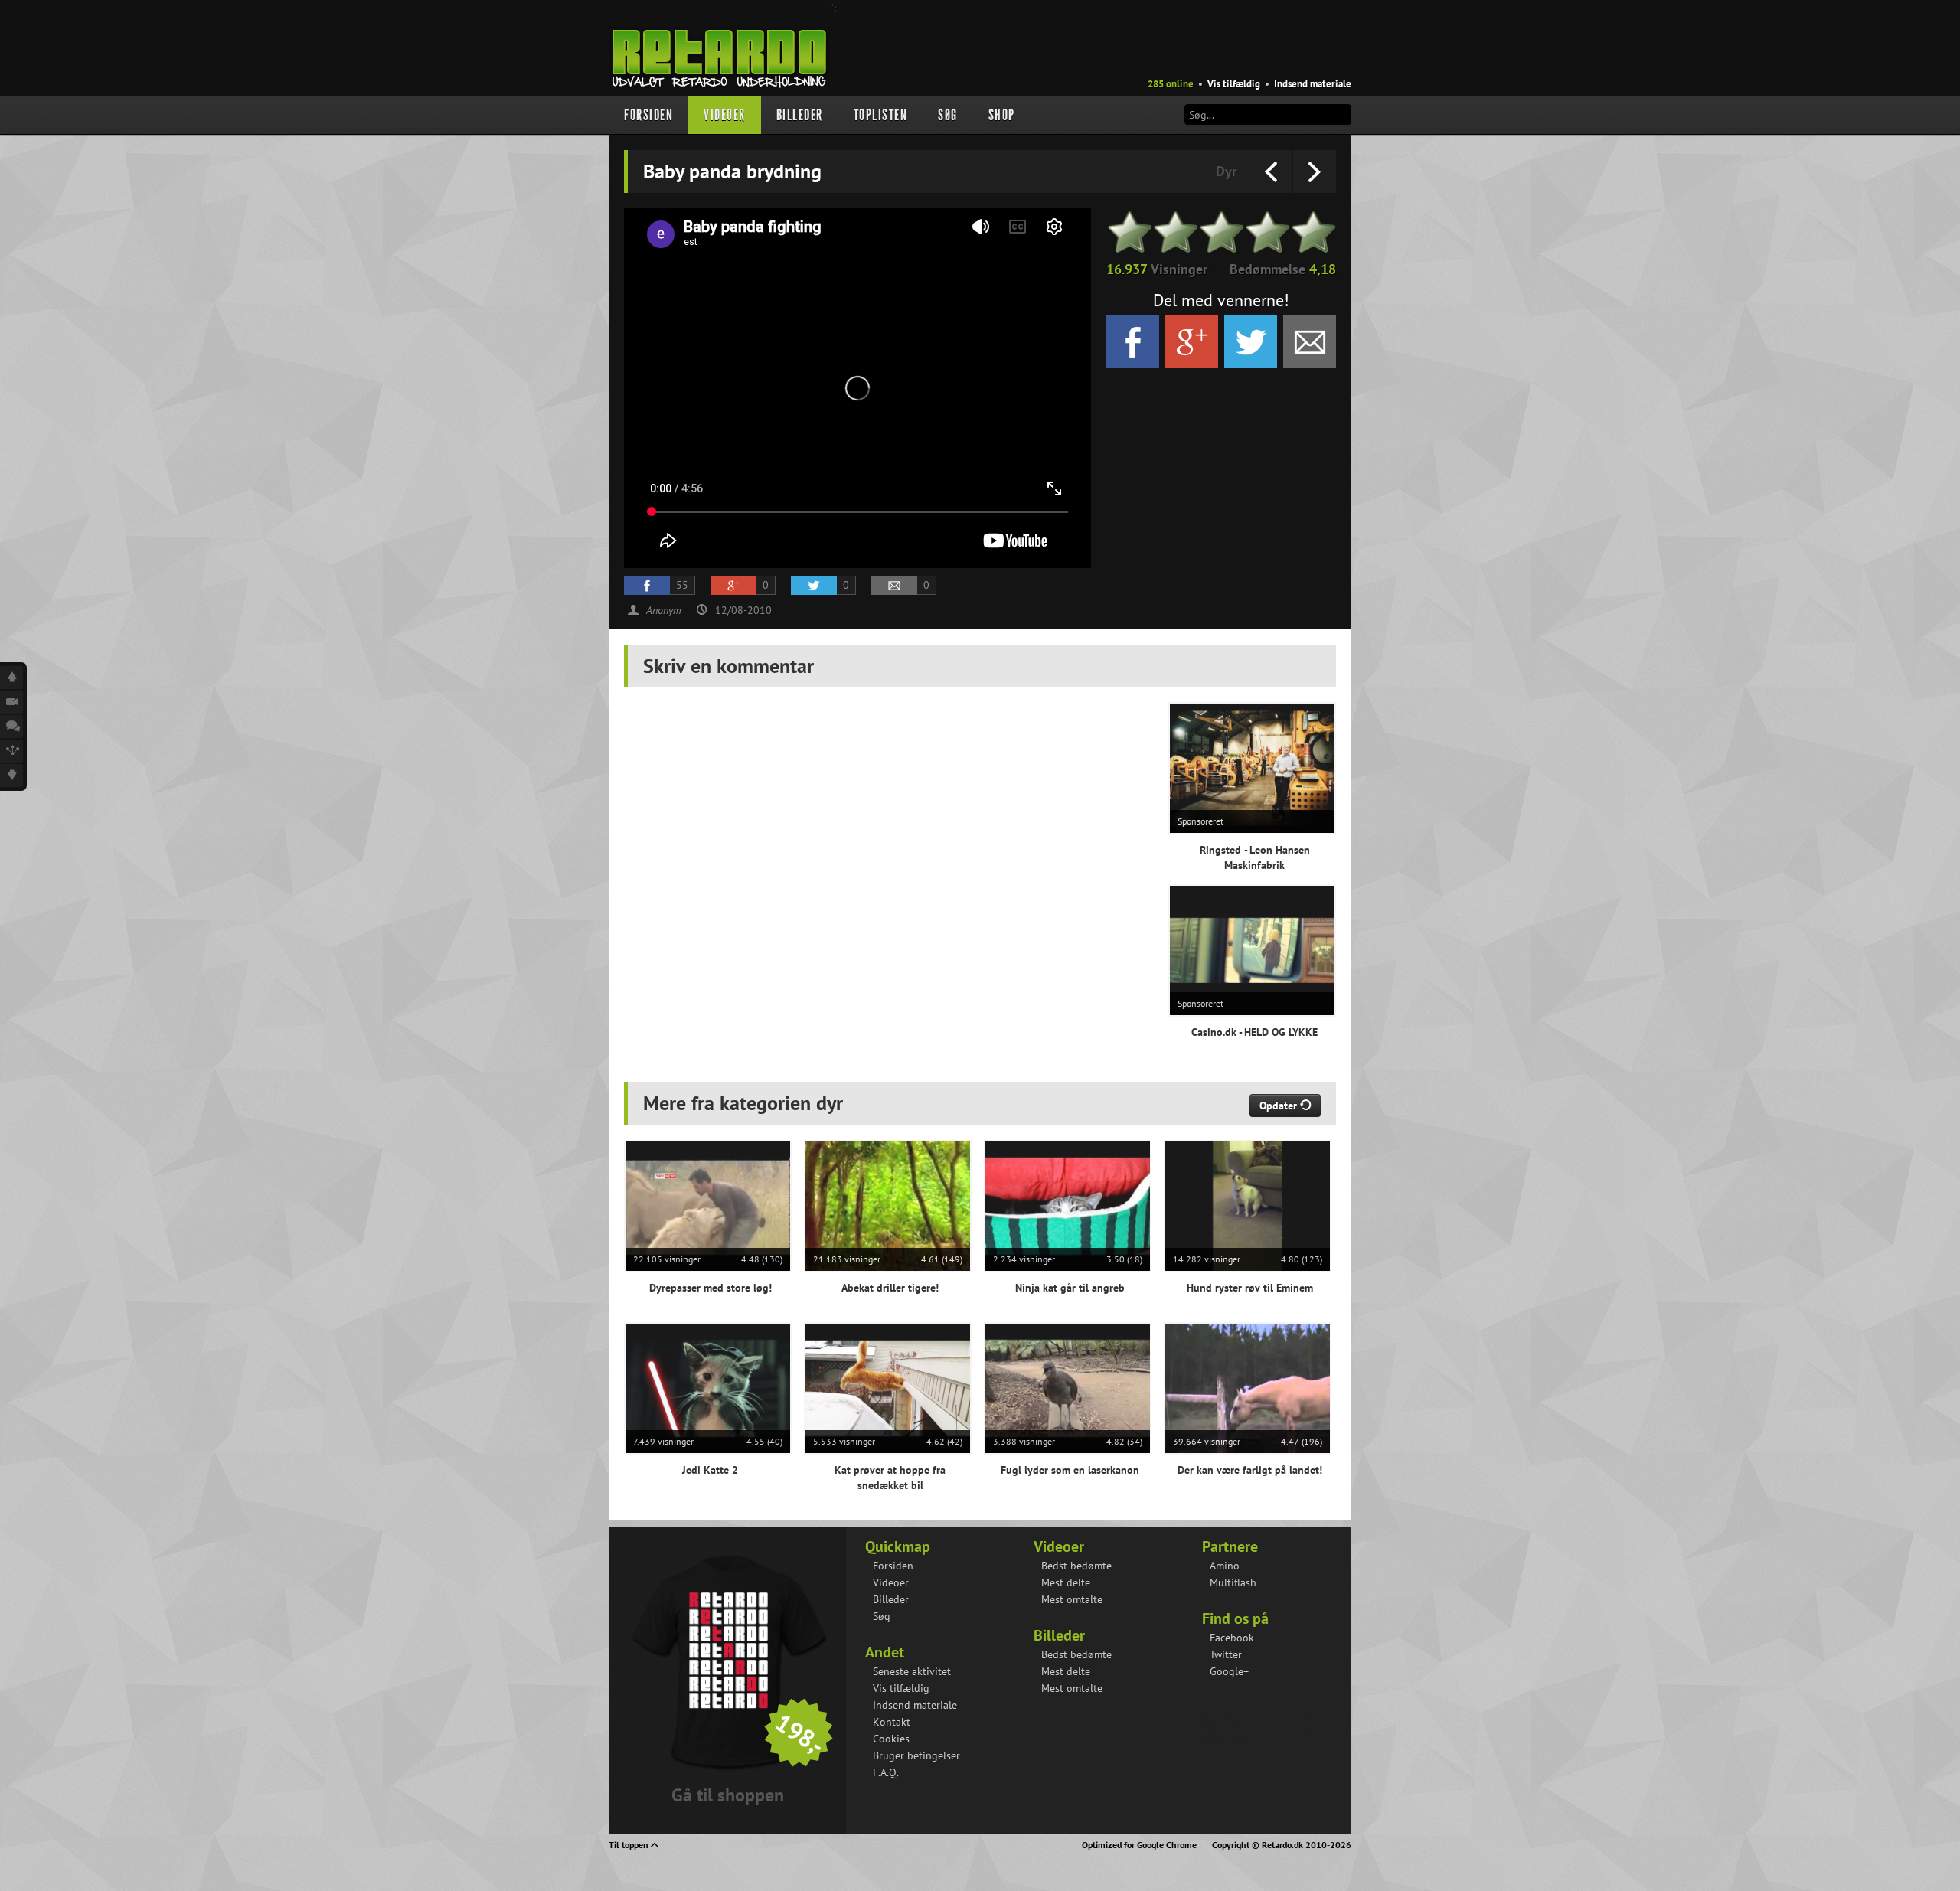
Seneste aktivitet (912, 1671)
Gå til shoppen (728, 1795)
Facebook (1232, 1638)
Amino (1225, 1566)
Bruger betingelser (916, 1755)
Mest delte (1066, 1582)
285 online (1171, 84)
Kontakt (892, 1722)
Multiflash (1233, 1582)
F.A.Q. (886, 1772)
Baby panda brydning (1249, 1711)
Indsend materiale (1313, 84)
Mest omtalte (1072, 1599)
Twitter (1226, 1654)
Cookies (891, 1739)
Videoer (725, 115)
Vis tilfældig (1234, 84)
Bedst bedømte (1076, 1566)
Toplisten (881, 115)
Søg (948, 115)
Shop (1002, 115)
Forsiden (648, 115)
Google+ (1229, 1671)
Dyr (1226, 171)
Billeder (800, 115)
